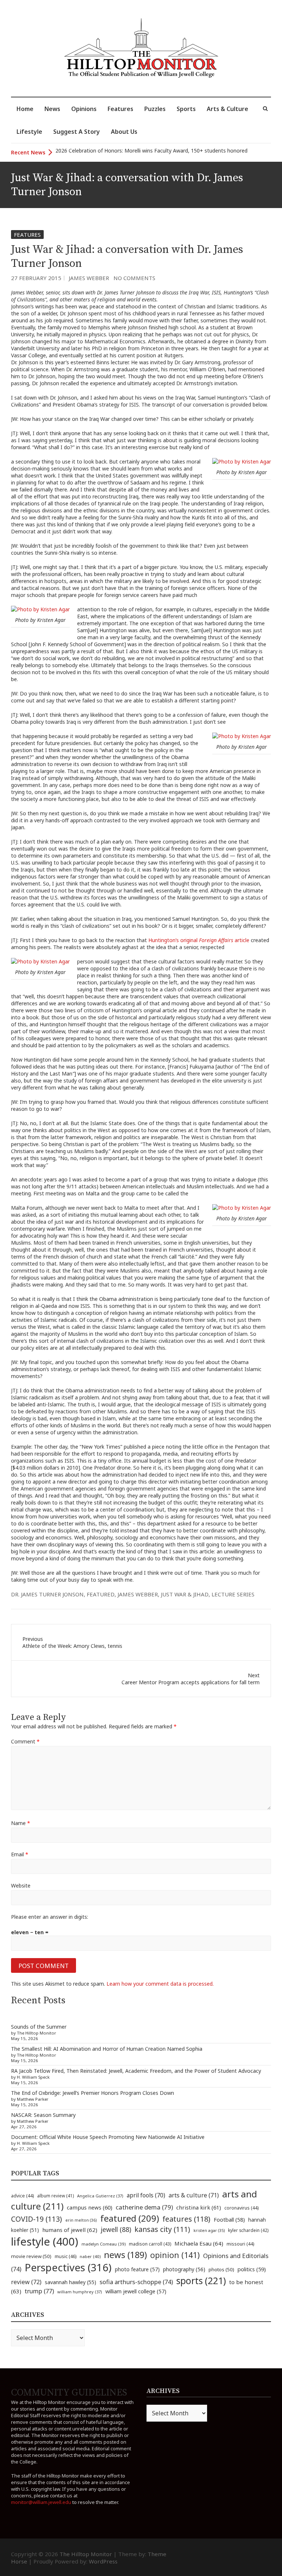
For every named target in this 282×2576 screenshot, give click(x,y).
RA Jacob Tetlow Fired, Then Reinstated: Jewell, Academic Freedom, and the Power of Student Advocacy (136, 2071)
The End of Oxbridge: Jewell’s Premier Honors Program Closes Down (93, 2093)
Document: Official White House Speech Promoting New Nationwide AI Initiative (108, 2137)
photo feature (137, 2269)
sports (201, 2280)
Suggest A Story (77, 132)
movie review (31, 2256)
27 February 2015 (36, 278)
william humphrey (80, 2292)
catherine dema (144, 2207)
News (52, 109)
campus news (90, 2207)
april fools (146, 2195)
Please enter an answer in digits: (50, 1917)
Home (25, 109)
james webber (138, 1594)
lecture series (233, 1594)
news (125, 2255)
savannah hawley (70, 2282)
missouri (240, 2244)
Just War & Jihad (185, 1594)
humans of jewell (70, 2230)
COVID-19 (37, 2219)
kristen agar (209, 2230)
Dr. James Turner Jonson (47, 1594)
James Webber (89, 278)
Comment (25, 1741)
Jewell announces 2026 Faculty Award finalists (110, 152)
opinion (175, 2255)
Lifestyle (29, 132)
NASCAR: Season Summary (43, 2115)
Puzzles (155, 109)
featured (101, 1594)
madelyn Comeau (104, 2244)
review (26, 2282)
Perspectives (68, 2267)
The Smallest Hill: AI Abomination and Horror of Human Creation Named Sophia (107, 2049)
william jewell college (136, 2291)
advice (22, 2196)
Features (120, 109)
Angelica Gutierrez (100, 2196)
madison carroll (150, 2244)
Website (21, 1886)
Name (21, 1823)
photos (221, 2269)
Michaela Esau (199, 2243)
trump (39, 2291)
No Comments (134, 278)
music (66, 2256)
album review (55, 2196)
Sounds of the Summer (39, 2027)
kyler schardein (248, 2230)
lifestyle (45, 2242)
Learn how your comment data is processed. (160, 1984)
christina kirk (199, 2207)
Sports (186, 109)
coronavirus (241, 2208)
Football (229, 2220)
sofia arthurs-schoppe (136, 2282)
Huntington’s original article (200, 940)
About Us (124, 132)
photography (184, 2269)
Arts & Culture (227, 109)
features (186, 2219)
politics (252, 2269)
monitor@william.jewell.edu (41, 2502)
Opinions (84, 109)
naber (90, 2256)
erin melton (81, 2220)
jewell (116, 2229)
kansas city (162, 2229)
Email (20, 1854)
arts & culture (194, 2195)
